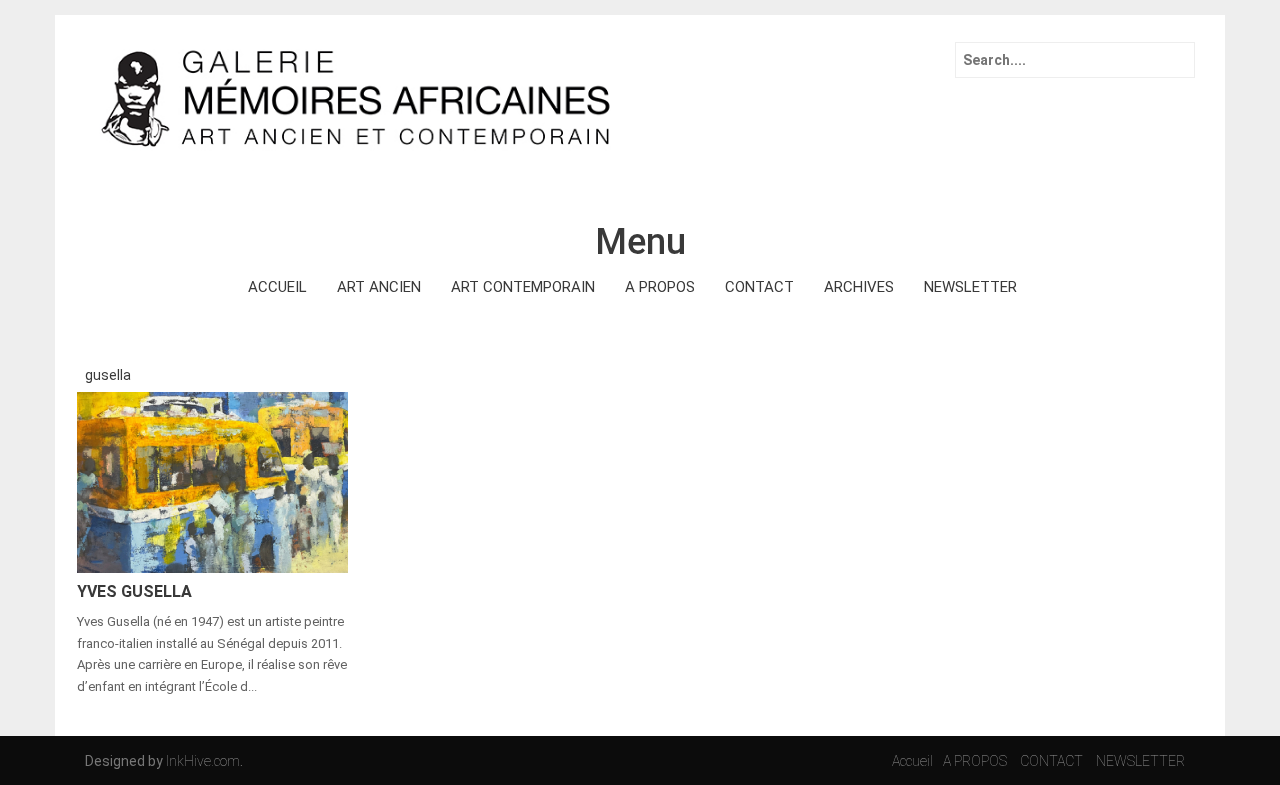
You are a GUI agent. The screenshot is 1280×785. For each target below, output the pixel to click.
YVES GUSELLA (134, 591)
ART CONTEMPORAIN (523, 287)
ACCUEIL (277, 287)
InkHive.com (203, 761)
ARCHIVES (859, 287)
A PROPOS (660, 287)
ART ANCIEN (379, 287)
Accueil (912, 761)
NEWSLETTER (970, 287)
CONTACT (759, 287)
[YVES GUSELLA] (212, 481)
